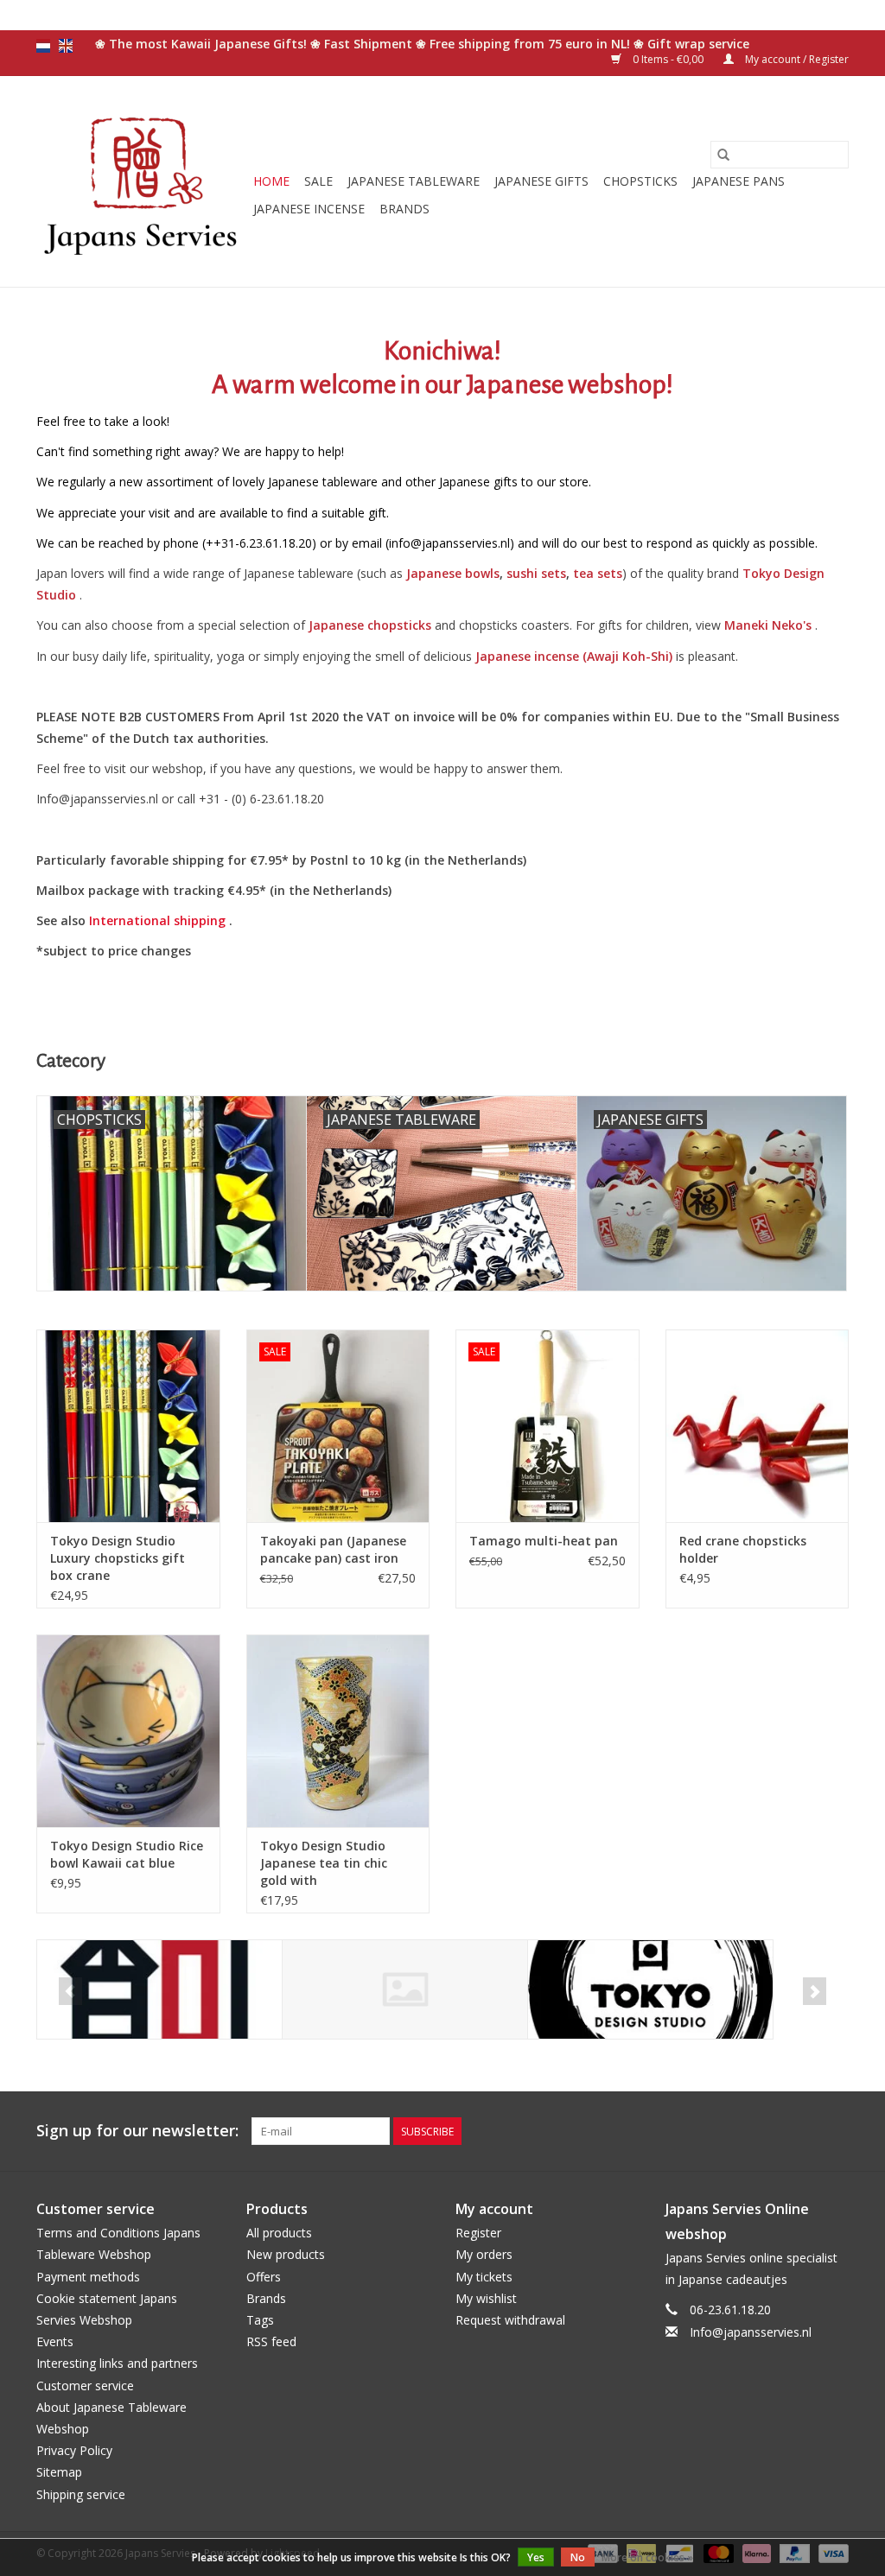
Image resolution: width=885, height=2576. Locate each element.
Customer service (85, 2386)
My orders (484, 2254)
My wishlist (486, 2298)
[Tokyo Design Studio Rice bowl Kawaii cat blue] (128, 1731)
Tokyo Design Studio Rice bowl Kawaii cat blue (127, 1854)
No (578, 2557)
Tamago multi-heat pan (544, 1541)
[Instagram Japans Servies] (835, 2131)
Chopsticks (640, 181)
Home (271, 181)
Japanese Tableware (414, 181)
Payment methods (88, 2277)
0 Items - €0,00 (668, 59)
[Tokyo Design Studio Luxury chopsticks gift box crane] (128, 1426)
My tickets (484, 2277)
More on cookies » (647, 2557)
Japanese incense (309, 209)
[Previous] (70, 1991)
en (66, 46)
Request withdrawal (510, 2320)
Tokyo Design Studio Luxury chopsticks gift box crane (118, 1558)
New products (286, 2254)
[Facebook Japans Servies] (773, 2131)
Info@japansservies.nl (751, 2332)
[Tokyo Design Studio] (650, 1990)
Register (478, 2233)
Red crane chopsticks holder (743, 1549)
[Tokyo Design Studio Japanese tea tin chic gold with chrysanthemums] (338, 1731)
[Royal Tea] (405, 1990)
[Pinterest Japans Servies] (804, 2131)
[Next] (815, 1991)
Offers (264, 2277)
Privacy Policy (74, 2450)
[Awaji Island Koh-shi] (159, 1990)
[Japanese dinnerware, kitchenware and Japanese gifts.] (142, 181)
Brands (404, 209)
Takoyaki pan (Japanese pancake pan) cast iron (333, 1549)
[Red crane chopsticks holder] (758, 1426)
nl (43, 46)
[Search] (723, 155)
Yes (536, 2557)
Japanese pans (739, 181)
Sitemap (59, 2472)
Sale (318, 181)
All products (279, 2233)
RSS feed (271, 2341)
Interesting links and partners (117, 2363)
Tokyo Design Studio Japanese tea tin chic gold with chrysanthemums (324, 1863)
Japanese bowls (453, 573)
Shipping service (81, 2494)
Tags (260, 2320)
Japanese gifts (541, 181)
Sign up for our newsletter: (137, 2131)
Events (55, 2341)
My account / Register (796, 59)
